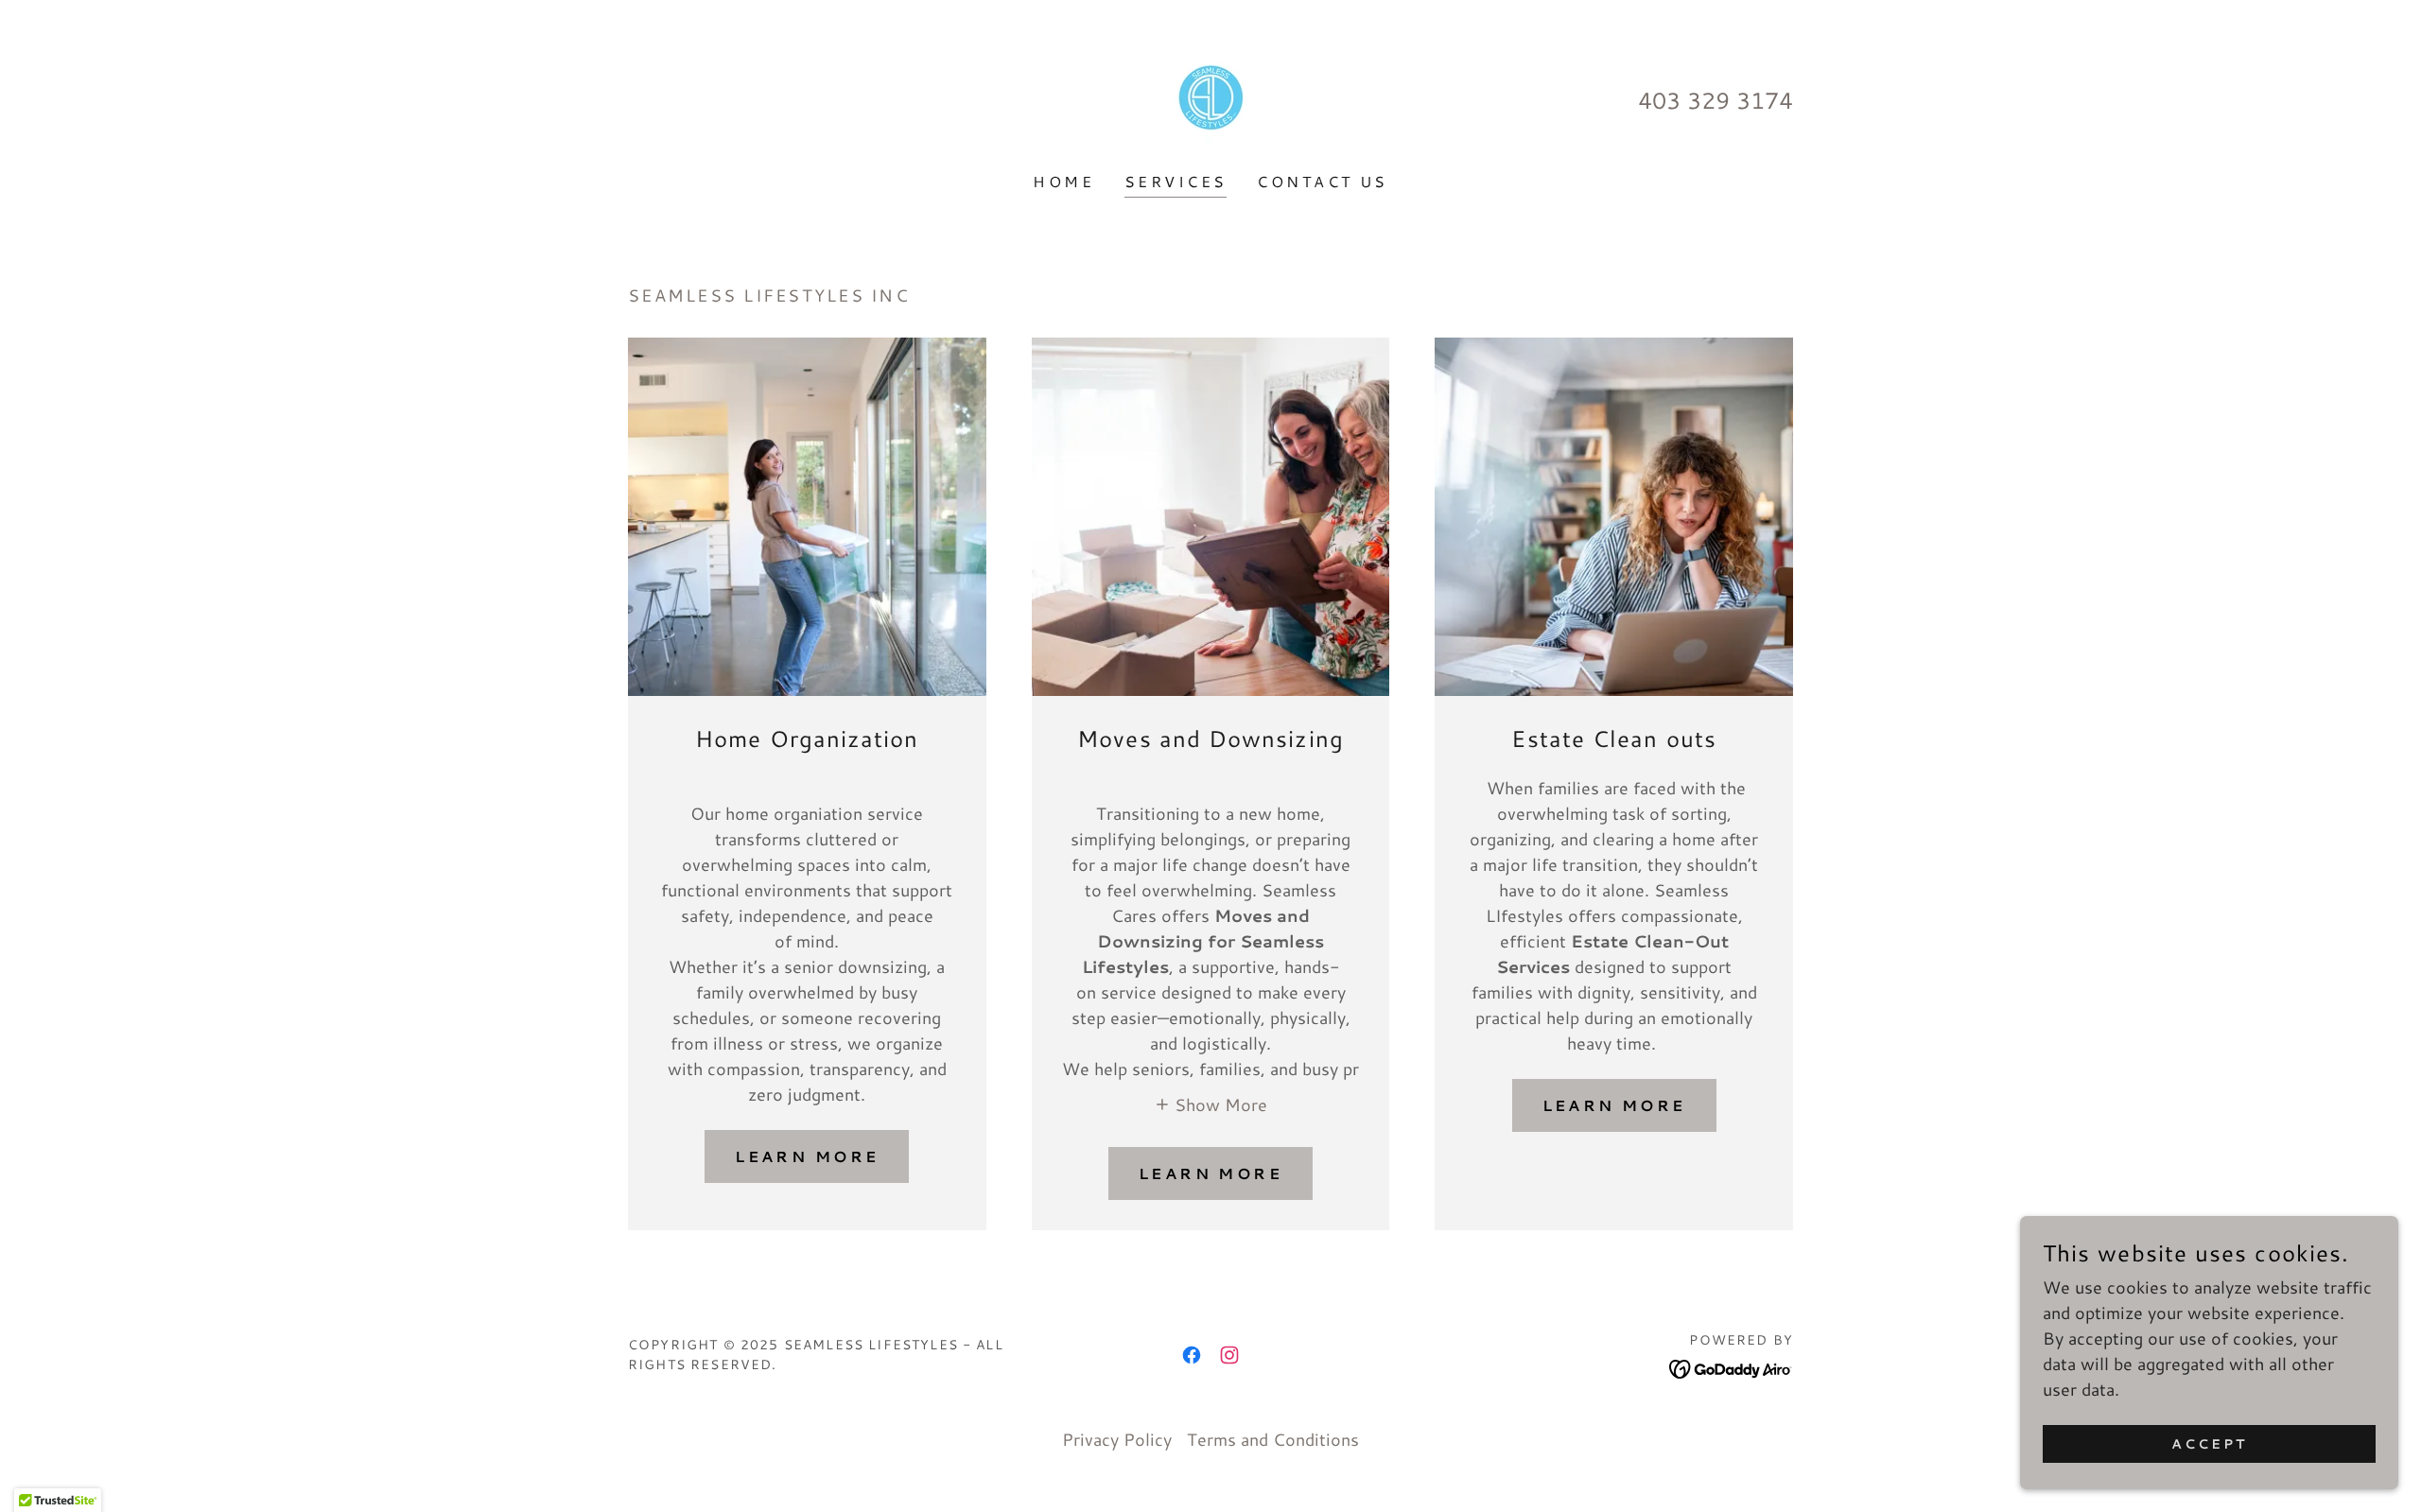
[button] (1211, 1103)
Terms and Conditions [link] (1273, 1439)
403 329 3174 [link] (1716, 100)
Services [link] (1176, 181)
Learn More (807, 1156)
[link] (1210, 97)
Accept (2209, 1444)
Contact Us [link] (1322, 181)
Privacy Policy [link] (1117, 1439)
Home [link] (1063, 181)
